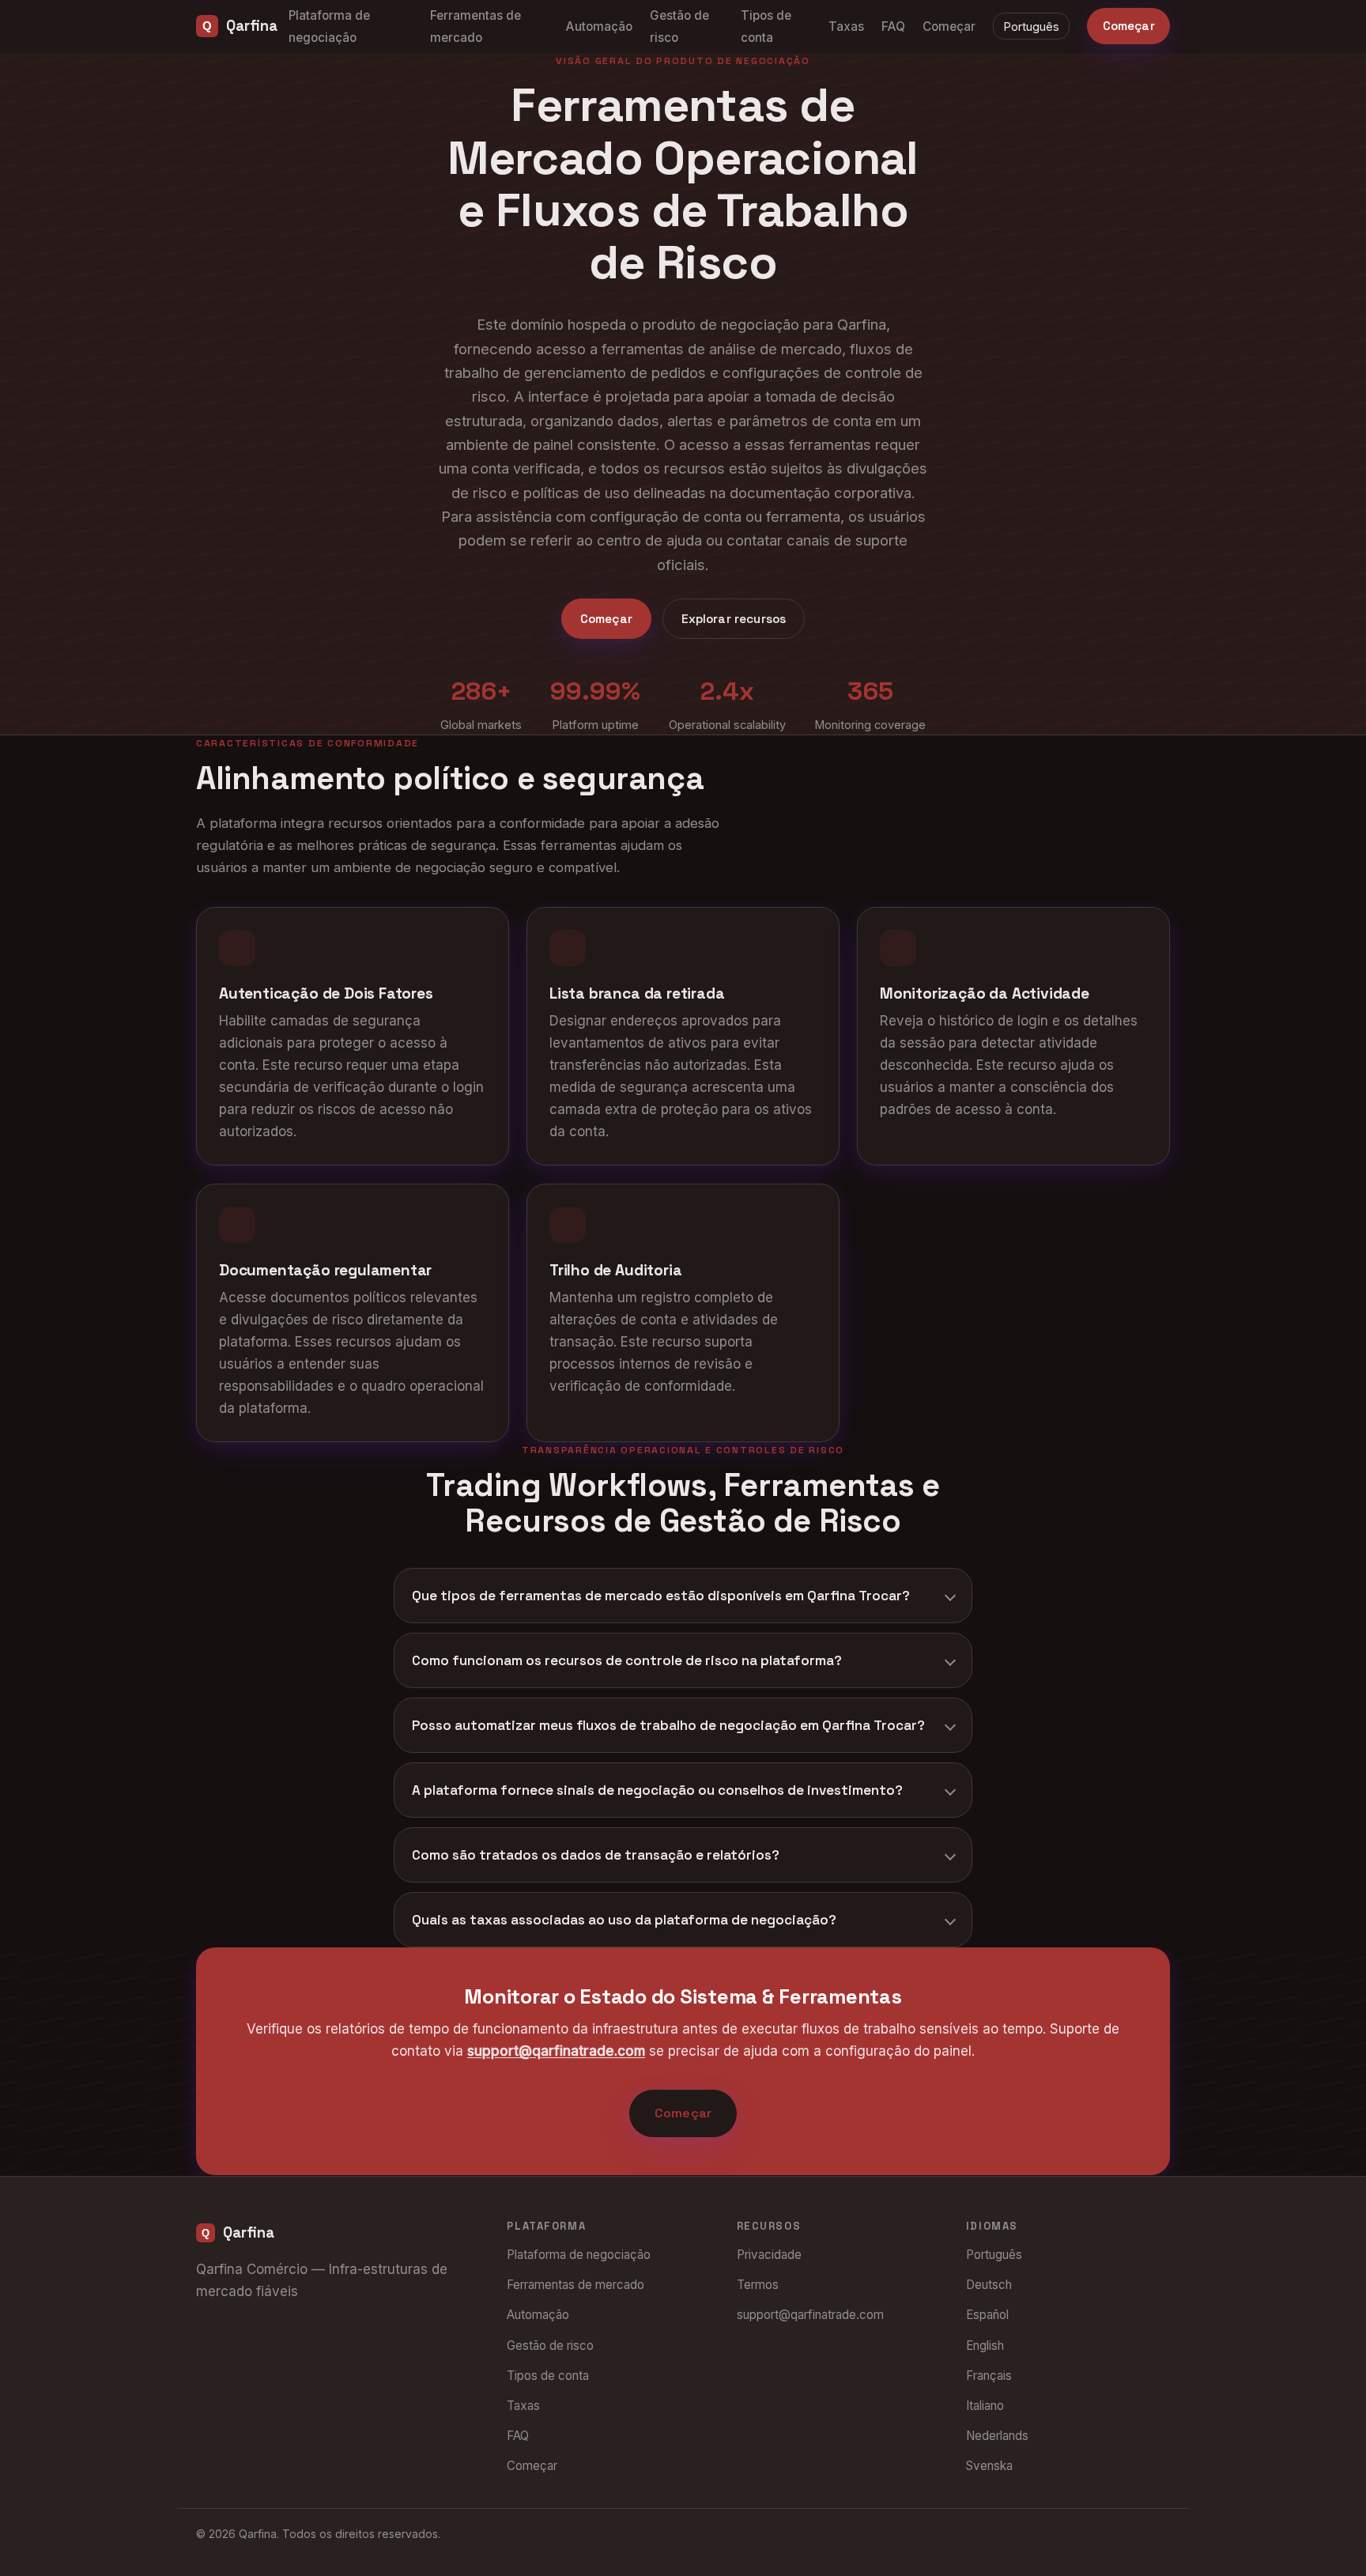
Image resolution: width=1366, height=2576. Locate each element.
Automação (599, 26)
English (985, 2346)
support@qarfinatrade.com (556, 2052)
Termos (758, 2285)
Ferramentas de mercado (575, 2285)
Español (987, 2315)
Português (1032, 26)
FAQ (893, 26)
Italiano (985, 2406)
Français (989, 2376)
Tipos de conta (548, 2376)
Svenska (989, 2466)
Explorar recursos (734, 619)
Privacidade (769, 2255)
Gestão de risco (550, 2346)
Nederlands (997, 2436)
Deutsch (989, 2285)
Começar (949, 26)
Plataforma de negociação (579, 2255)
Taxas (846, 26)
